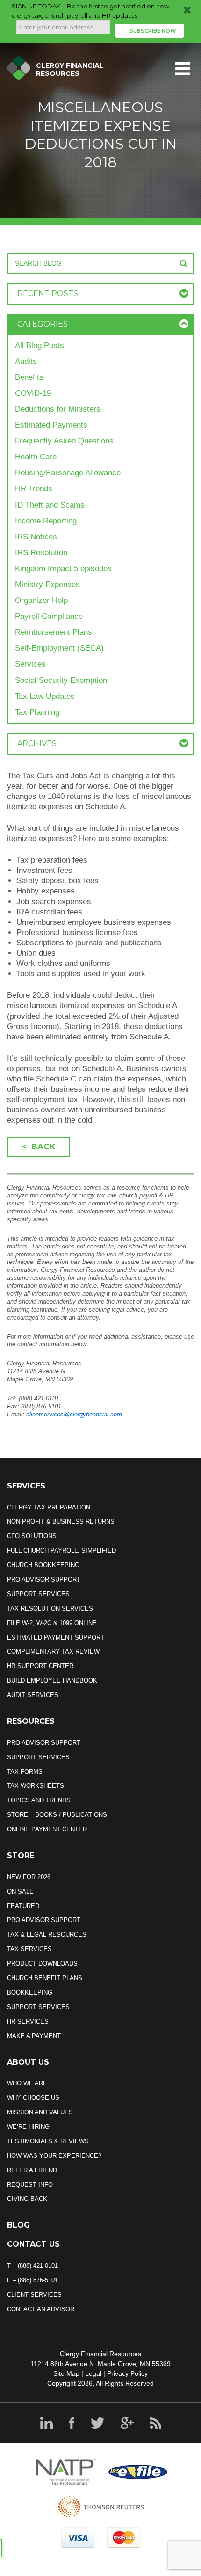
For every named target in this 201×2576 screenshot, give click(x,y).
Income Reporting (46, 521)
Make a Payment (34, 2036)
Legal (93, 2373)
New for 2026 (29, 1877)
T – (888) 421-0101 (32, 2266)
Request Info (30, 2185)
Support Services (38, 1594)
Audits (26, 361)
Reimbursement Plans (54, 632)
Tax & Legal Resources (47, 1934)
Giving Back (27, 2199)
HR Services (28, 2021)
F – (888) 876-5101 (32, 2280)
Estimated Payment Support (56, 1637)
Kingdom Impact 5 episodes (63, 569)
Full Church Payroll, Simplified (61, 1550)
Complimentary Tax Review (53, 1651)
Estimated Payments (51, 425)
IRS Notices (36, 537)
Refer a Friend (32, 2170)
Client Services (34, 2295)
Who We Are (27, 2083)
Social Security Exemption (61, 680)
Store (21, 1855)
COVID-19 (33, 393)
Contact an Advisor (41, 2309)
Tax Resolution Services (50, 1608)
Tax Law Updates (45, 696)
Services (30, 664)
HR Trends (34, 489)
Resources (31, 1721)
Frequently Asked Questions (64, 441)
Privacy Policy (127, 2373)
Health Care (36, 457)
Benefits (29, 377)
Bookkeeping (30, 1992)
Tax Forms (25, 1772)
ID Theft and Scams (50, 505)
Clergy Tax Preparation (49, 1507)
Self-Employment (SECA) (59, 648)
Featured (23, 1906)
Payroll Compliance (49, 616)
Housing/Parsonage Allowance (68, 473)
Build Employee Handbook (52, 1680)
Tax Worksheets (36, 1786)
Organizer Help (41, 600)
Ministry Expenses (47, 584)
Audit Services (33, 1695)
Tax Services (29, 1949)
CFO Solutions (32, 1536)
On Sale (20, 1891)
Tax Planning (37, 712)
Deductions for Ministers (58, 409)
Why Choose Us (33, 2098)
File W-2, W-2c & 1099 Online (52, 1623)
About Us (28, 2062)
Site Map (66, 2373)
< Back (39, 1147)
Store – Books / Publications (57, 1815)
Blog (18, 2225)
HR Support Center (40, 1666)
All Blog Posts (39, 345)
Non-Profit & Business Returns (61, 1521)
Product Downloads (42, 1963)
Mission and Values (40, 2112)
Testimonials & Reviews (48, 2141)
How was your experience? (54, 2156)
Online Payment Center (47, 1829)
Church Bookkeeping (43, 1565)
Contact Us (33, 2244)
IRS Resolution (41, 553)
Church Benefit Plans (45, 1978)
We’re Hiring (28, 2127)
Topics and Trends (39, 1800)
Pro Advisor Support (44, 1579)
